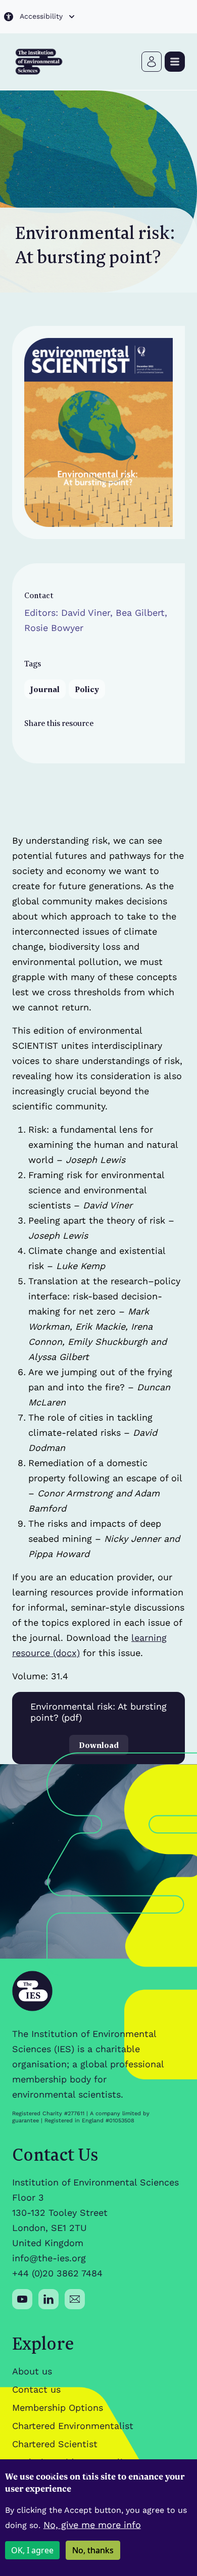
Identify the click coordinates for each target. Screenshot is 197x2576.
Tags (33, 663)
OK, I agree (32, 2550)
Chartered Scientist (55, 2444)
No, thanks (93, 2550)
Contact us (36, 2389)
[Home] (39, 62)
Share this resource (59, 723)
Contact (39, 595)
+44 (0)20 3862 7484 (57, 2273)
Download (99, 1745)
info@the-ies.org (49, 2258)
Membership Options (58, 2408)
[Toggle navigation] (175, 62)
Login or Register (152, 62)
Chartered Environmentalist (73, 2426)
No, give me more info (92, 2525)
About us (32, 2371)
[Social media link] (22, 2299)
